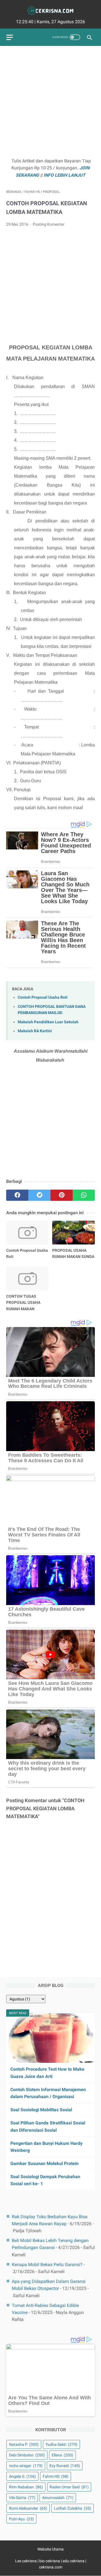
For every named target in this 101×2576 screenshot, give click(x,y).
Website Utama (50, 2549)
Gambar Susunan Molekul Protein (44, 2163)
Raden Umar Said (69, 2487)
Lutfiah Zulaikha (73, 2508)
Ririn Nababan (26, 2487)
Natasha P (24, 2444)
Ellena (62, 2455)
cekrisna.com (51, 2567)
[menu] (10, 37)
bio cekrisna (50, 2561)
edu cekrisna (74, 2561)
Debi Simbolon (27, 2455)
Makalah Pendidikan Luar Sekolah (48, 1022)
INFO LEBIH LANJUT (64, 175)
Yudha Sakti (61, 2444)
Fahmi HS (56, 2476)
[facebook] (17, 1195)
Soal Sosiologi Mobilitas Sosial (41, 2110)
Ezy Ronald (65, 2466)
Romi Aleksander (28, 2508)
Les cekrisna (26, 2561)
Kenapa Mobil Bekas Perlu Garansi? (47, 2265)
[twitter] (39, 1195)
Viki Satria (22, 2498)
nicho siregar (26, 2466)
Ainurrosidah (58, 2498)
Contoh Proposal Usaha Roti (43, 997)
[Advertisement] (50, 102)
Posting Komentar (49, 224)
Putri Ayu (21, 2519)
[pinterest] (62, 1195)
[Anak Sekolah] (50, 11)
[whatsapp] (84, 1195)
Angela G (22, 2476)
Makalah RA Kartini (35, 1031)
